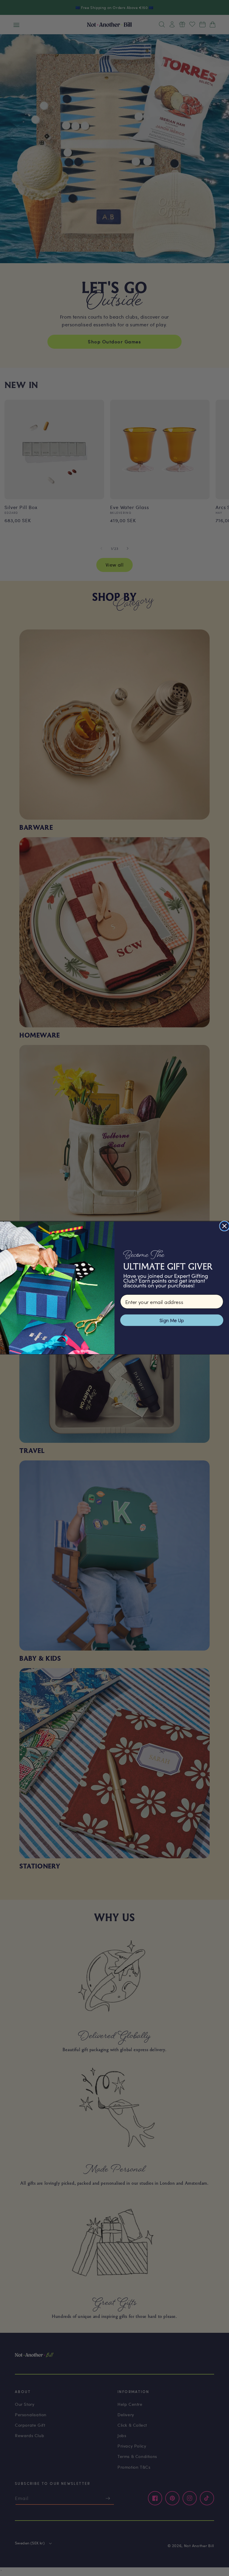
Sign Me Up (172, 1320)
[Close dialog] (224, 1226)
